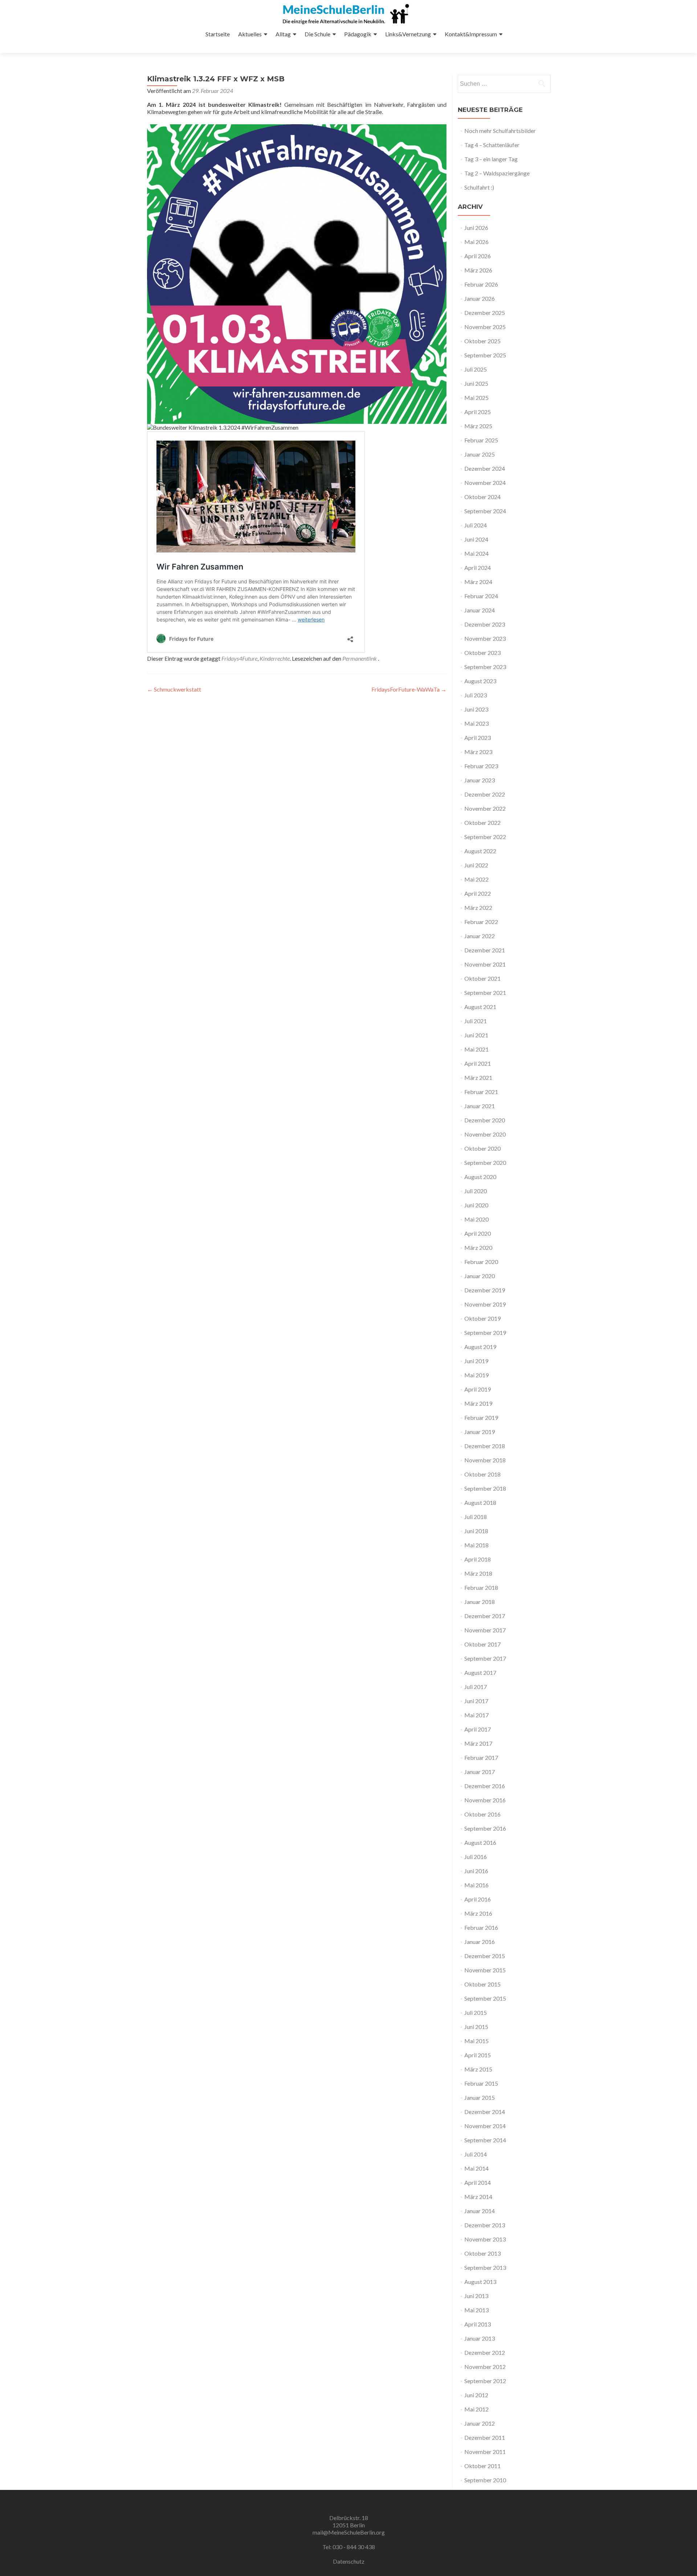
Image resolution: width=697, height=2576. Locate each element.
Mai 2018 (476, 1545)
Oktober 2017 (482, 1644)
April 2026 (478, 256)
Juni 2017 (476, 1701)
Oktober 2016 (482, 1814)
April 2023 (478, 738)
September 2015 (485, 1998)
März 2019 (478, 1403)
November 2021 (485, 964)
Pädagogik (358, 34)
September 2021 (485, 993)
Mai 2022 (476, 879)
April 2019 (478, 1389)
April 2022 (478, 893)
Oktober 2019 (482, 1318)
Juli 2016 (476, 1857)
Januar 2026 (480, 298)
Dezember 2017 (485, 1616)
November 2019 (485, 1304)
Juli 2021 (476, 1021)
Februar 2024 (481, 596)
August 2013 (480, 2282)
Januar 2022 (480, 936)
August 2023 (480, 681)
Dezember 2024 (485, 468)
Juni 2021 (476, 1035)
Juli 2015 (476, 2012)
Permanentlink (360, 658)
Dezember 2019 (485, 1290)
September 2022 (485, 837)
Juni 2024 (476, 539)
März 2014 (478, 2197)
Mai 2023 (476, 723)
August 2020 (480, 1177)
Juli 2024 (476, 525)
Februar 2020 (481, 1262)
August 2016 (480, 1842)
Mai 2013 (476, 2310)
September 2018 (485, 1488)
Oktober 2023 (482, 653)
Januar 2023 (480, 780)
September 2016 (485, 1828)
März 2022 (478, 908)
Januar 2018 (480, 1602)
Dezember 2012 (485, 2352)
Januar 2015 (480, 2097)
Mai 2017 (476, 1715)
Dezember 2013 (485, 2225)
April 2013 (478, 2324)
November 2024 (485, 483)
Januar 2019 (480, 1432)
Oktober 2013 (482, 2253)
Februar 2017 (481, 1757)
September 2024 (485, 511)
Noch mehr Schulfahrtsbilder (500, 131)
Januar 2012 (480, 2423)
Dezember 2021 (485, 950)
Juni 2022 (476, 865)
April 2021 (478, 1063)
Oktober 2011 (482, 2466)
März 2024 (478, 582)
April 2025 (478, 412)
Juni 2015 (476, 2027)
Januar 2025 (480, 454)
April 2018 (478, 1559)
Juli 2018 (476, 1517)
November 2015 (485, 1970)
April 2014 (478, 2182)
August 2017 (480, 1672)
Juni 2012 (476, 2395)
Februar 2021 (481, 1092)
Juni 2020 (476, 1205)
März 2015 (478, 2069)
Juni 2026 (476, 228)
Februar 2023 (481, 766)
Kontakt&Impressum (471, 34)
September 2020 (485, 1163)
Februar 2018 (481, 1587)
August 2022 (480, 851)
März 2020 (478, 1248)
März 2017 (478, 1743)
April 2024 (478, 568)
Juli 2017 (476, 1687)
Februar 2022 (481, 922)
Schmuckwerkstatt (174, 689)
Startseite (218, 34)
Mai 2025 (476, 398)
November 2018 (485, 1460)
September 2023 (485, 667)
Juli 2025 (476, 369)
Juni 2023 (476, 709)
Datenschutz (349, 2561)
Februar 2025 (481, 440)
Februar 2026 (481, 284)
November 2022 (485, 808)
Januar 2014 (480, 2211)
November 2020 (485, 1134)
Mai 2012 (476, 2409)
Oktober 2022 (482, 823)
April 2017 (478, 1729)
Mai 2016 (476, 1885)
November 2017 (485, 1630)
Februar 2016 (481, 1927)
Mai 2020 (476, 1219)
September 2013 (485, 2267)
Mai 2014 (476, 2168)
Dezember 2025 (485, 313)
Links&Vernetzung (408, 34)
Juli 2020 (476, 1191)
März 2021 (478, 1078)
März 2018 (478, 1573)
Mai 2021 (476, 1049)
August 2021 (480, 1007)
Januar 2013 (480, 2338)
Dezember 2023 (485, 624)
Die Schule (317, 34)
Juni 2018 (476, 1531)
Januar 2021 (480, 1106)
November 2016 (485, 1800)
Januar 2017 (480, 1772)
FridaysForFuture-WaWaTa (409, 689)
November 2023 (485, 638)
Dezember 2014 (485, 2112)
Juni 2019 (476, 1361)
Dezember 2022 (485, 794)
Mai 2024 (476, 553)
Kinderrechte (275, 658)
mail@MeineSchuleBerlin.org (349, 2532)
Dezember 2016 (485, 1786)
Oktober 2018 (482, 1474)
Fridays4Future (239, 658)
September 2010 (485, 2480)
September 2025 (485, 355)
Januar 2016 (480, 1942)
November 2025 (485, 327)
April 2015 (478, 2055)
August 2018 (480, 1502)
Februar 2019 (481, 1417)
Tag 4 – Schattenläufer (492, 145)
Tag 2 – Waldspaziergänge (497, 173)
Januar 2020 (480, 1276)
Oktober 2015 (482, 1984)
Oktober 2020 (482, 1148)
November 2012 (485, 2367)
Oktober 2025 (482, 341)
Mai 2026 (476, 242)
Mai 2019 (476, 1375)
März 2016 (478, 1913)
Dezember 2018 (485, 1446)
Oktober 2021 (482, 978)
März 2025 (478, 426)
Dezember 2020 (485, 1120)
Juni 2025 (476, 383)
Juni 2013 (476, 2296)
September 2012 (485, 2381)
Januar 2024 (480, 610)
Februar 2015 (481, 2083)
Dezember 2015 (485, 1956)
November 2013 (485, 2239)
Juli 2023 (476, 695)
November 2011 (485, 2452)
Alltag (283, 34)
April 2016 (478, 1899)
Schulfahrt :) (479, 187)
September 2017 (485, 1658)
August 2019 (480, 1347)
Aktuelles (250, 34)
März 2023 (478, 752)
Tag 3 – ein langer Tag (491, 159)
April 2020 (478, 1233)
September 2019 (485, 1332)
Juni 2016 (476, 1871)
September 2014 (485, 2140)
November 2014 (485, 2126)
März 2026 (478, 270)
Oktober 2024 (482, 497)
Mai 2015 (476, 2041)
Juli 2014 (476, 2154)
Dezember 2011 (485, 2437)
